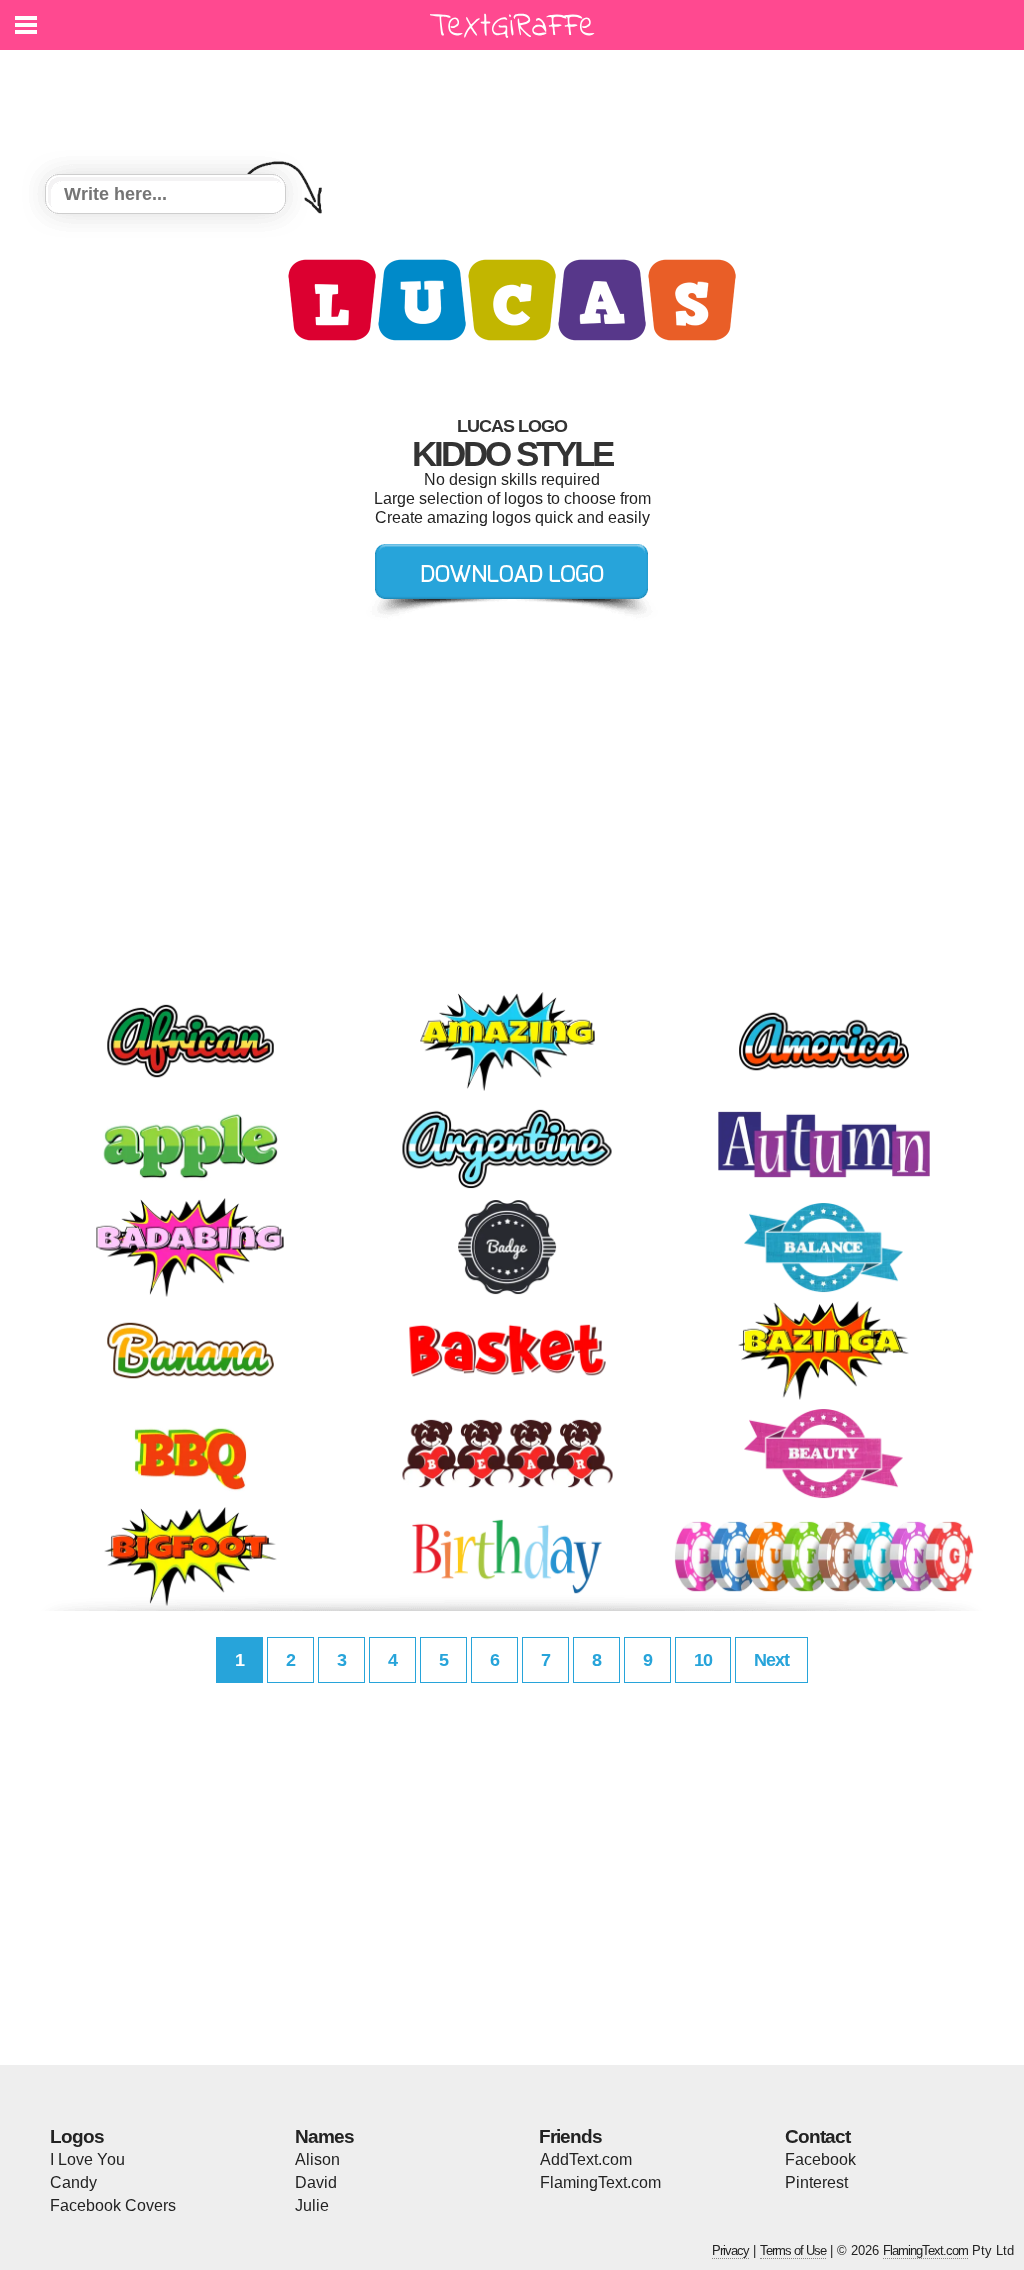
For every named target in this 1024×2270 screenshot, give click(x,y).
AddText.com (586, 2159)
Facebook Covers (113, 2205)
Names (324, 2136)
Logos (77, 2136)
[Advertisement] (517, 100)
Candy (73, 2182)
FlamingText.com (600, 2182)
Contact (817, 2136)
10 (703, 1660)
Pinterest (816, 2182)
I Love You (87, 2159)
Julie (312, 2205)
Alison (317, 2159)
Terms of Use (793, 2250)
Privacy (730, 2250)
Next (771, 1660)
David (316, 2182)
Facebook (820, 2159)
